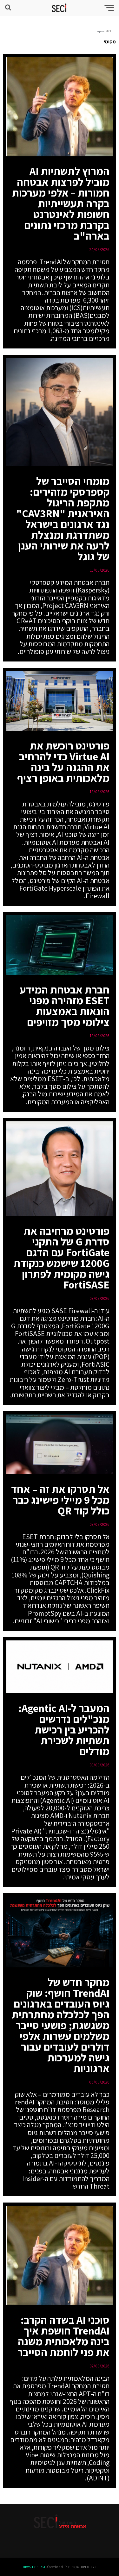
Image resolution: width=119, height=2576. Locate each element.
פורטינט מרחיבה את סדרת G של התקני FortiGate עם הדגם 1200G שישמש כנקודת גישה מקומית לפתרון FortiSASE (61, 1258)
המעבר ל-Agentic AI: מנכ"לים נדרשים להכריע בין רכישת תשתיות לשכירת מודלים (64, 1730)
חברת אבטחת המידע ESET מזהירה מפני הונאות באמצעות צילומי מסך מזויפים (65, 1006)
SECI (108, 31)
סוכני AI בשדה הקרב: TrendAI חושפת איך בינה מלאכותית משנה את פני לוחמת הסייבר (63, 2336)
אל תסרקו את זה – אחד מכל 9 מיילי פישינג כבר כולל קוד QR (60, 1500)
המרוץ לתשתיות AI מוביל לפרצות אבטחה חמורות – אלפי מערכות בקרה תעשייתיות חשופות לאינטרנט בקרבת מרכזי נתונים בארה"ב (61, 203)
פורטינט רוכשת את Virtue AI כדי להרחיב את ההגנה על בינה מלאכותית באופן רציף (63, 762)
